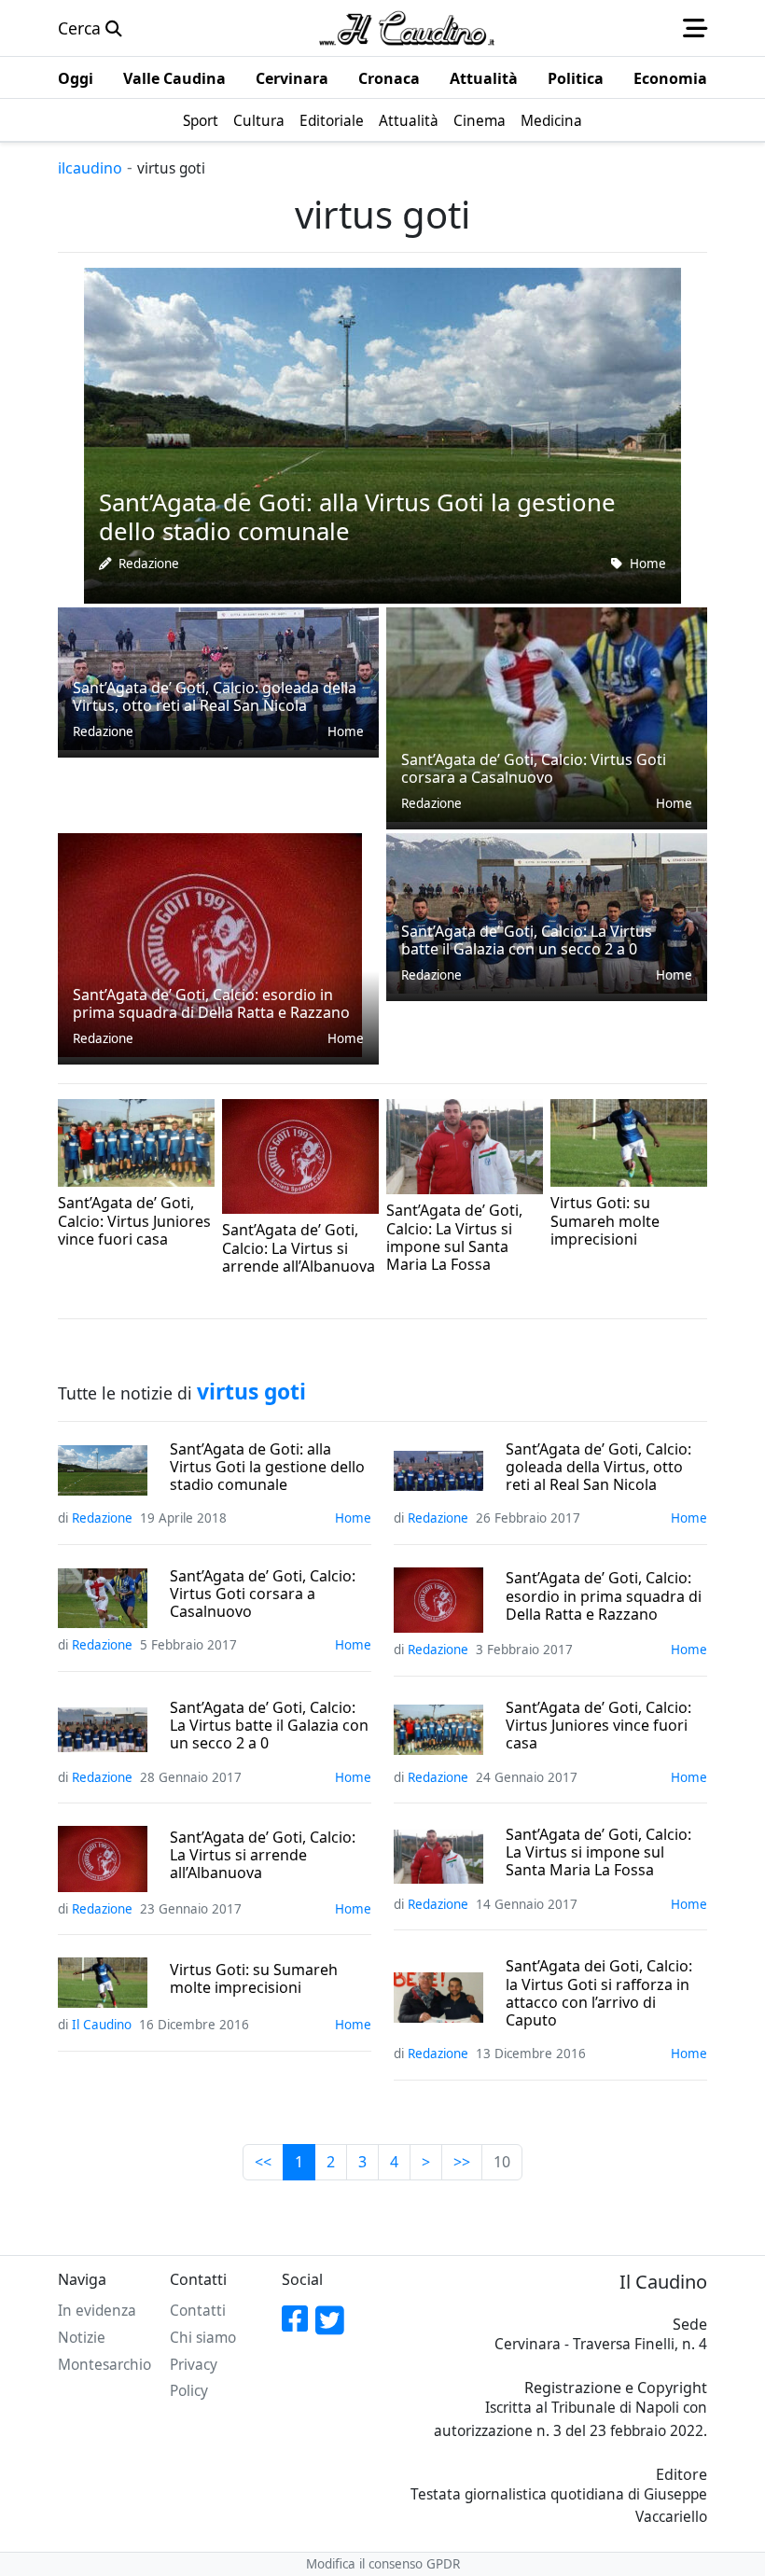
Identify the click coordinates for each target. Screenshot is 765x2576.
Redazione (149, 564)
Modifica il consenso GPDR (383, 2564)
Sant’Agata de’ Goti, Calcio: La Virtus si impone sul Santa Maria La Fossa (598, 1853)
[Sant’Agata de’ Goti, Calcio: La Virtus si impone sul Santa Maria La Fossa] (465, 1145)
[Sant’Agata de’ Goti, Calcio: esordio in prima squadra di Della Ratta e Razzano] (210, 942)
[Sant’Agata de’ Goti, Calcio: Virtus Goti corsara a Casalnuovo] (547, 713)
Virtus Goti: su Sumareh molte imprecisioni (254, 1979)
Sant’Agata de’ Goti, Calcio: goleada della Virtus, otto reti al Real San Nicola (598, 1468)
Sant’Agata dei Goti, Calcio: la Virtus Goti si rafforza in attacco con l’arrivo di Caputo (599, 1993)
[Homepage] (407, 28)
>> (462, 2162)
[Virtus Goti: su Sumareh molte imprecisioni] (629, 1141)
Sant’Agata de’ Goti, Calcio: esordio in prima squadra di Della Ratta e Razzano (604, 1596)
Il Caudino (580, 1265)
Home (648, 564)
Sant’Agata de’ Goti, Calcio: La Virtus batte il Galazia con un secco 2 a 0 (269, 1726)
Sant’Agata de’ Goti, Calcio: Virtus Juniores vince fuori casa (598, 1726)
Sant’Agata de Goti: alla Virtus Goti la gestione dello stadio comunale (267, 1468)
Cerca (82, 28)
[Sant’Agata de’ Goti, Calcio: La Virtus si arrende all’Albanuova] (300, 1154)
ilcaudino (90, 168)
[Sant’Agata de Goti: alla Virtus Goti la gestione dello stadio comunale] (382, 434)
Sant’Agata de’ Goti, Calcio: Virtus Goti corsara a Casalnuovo (263, 1594)
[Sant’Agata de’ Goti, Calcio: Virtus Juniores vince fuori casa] (136, 1141)
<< (263, 2162)
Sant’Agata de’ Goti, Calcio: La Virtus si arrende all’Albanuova (263, 1856)
